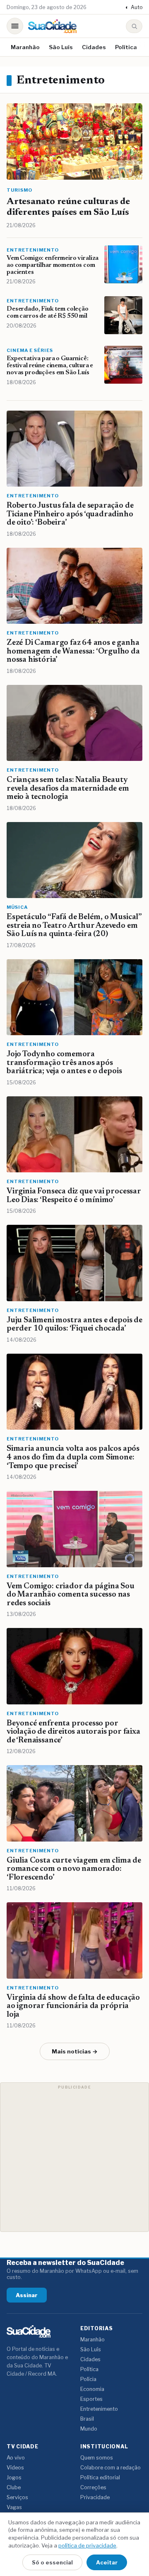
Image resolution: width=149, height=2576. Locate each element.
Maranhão (25, 47)
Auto (134, 7)
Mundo (89, 2429)
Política (126, 47)
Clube (14, 2487)
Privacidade (95, 2497)
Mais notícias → (75, 2051)
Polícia (88, 2379)
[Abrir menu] (15, 26)
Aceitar (107, 2562)
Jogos (14, 2477)
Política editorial (100, 2477)
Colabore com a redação (111, 2468)
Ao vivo (16, 2458)
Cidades (94, 47)
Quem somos (97, 2458)
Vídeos (15, 2468)
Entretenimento (99, 2409)
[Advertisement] (74, 2157)
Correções (93, 2487)
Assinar (27, 2295)
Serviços (17, 2497)
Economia (92, 2389)
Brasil (87, 2419)
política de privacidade (87, 2545)
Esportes (91, 2399)
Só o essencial (52, 2562)
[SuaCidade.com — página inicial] (52, 26)
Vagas (14, 2507)
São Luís (61, 47)
